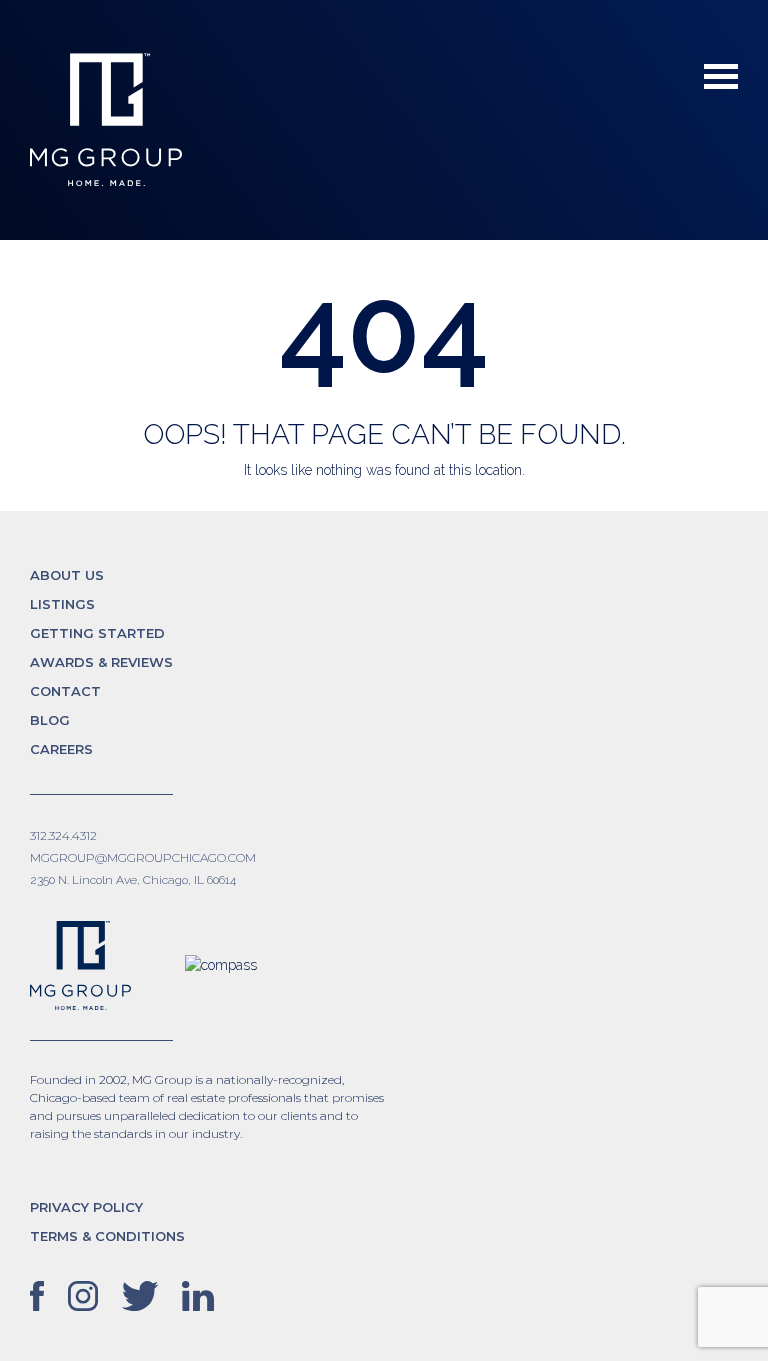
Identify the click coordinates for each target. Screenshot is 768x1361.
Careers (61, 749)
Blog (50, 720)
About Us (67, 575)
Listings (62, 604)
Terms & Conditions (107, 1236)
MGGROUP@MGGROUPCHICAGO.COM (143, 857)
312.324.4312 (63, 835)
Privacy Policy (86, 1207)
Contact (65, 691)
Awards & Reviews (101, 662)
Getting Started (97, 633)
